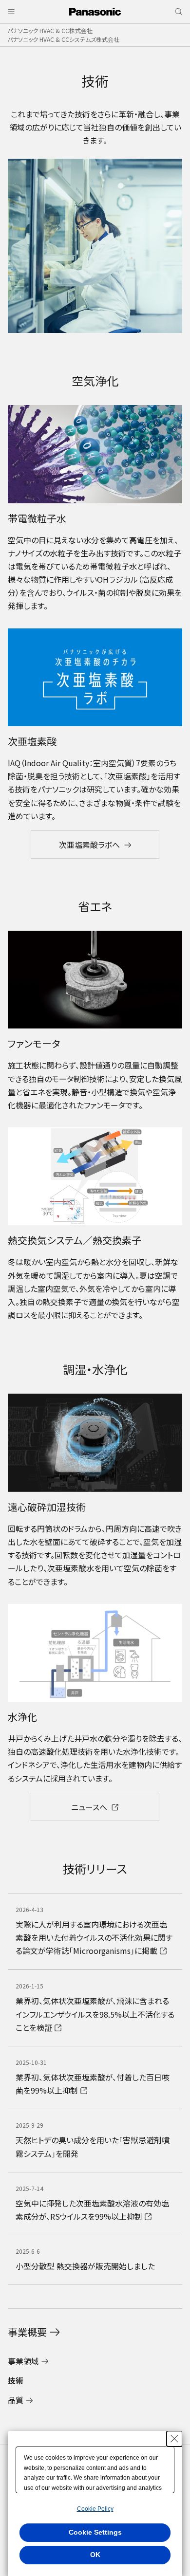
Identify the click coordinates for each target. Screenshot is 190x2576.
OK (95, 2555)
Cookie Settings (95, 2532)
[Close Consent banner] (174, 2439)
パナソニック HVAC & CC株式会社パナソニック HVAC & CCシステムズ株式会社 (63, 35)
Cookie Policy (95, 2509)
